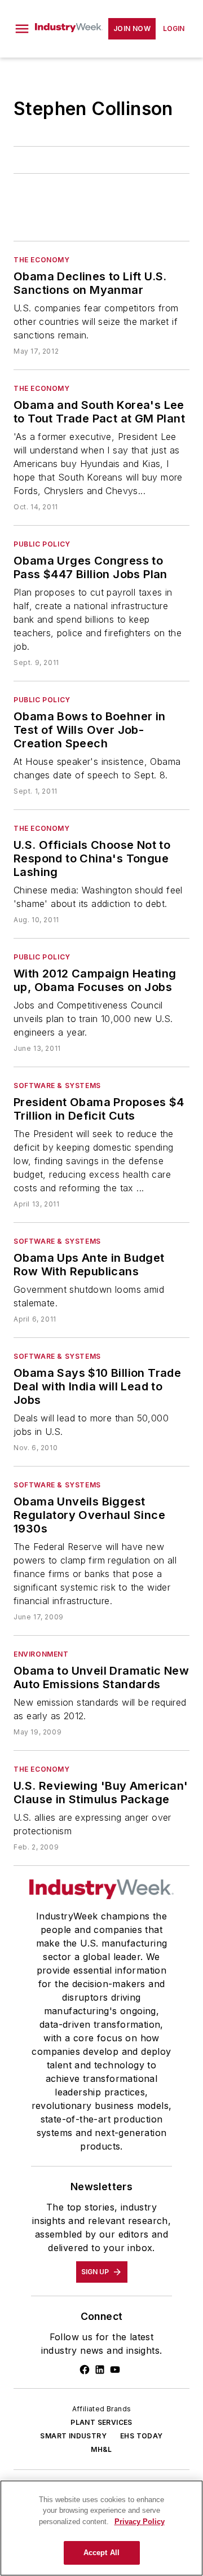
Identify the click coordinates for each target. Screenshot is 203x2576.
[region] (101, 2528)
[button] (22, 29)
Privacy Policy (140, 2522)
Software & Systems (57, 1086)
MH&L (101, 2449)
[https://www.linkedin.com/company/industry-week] (100, 2370)
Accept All (101, 2553)
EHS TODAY (142, 2436)
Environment (41, 1654)
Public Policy (42, 544)
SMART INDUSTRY (73, 2436)
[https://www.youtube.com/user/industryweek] (115, 2370)
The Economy (42, 260)
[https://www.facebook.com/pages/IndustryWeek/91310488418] (85, 2370)
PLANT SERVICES (101, 2422)
